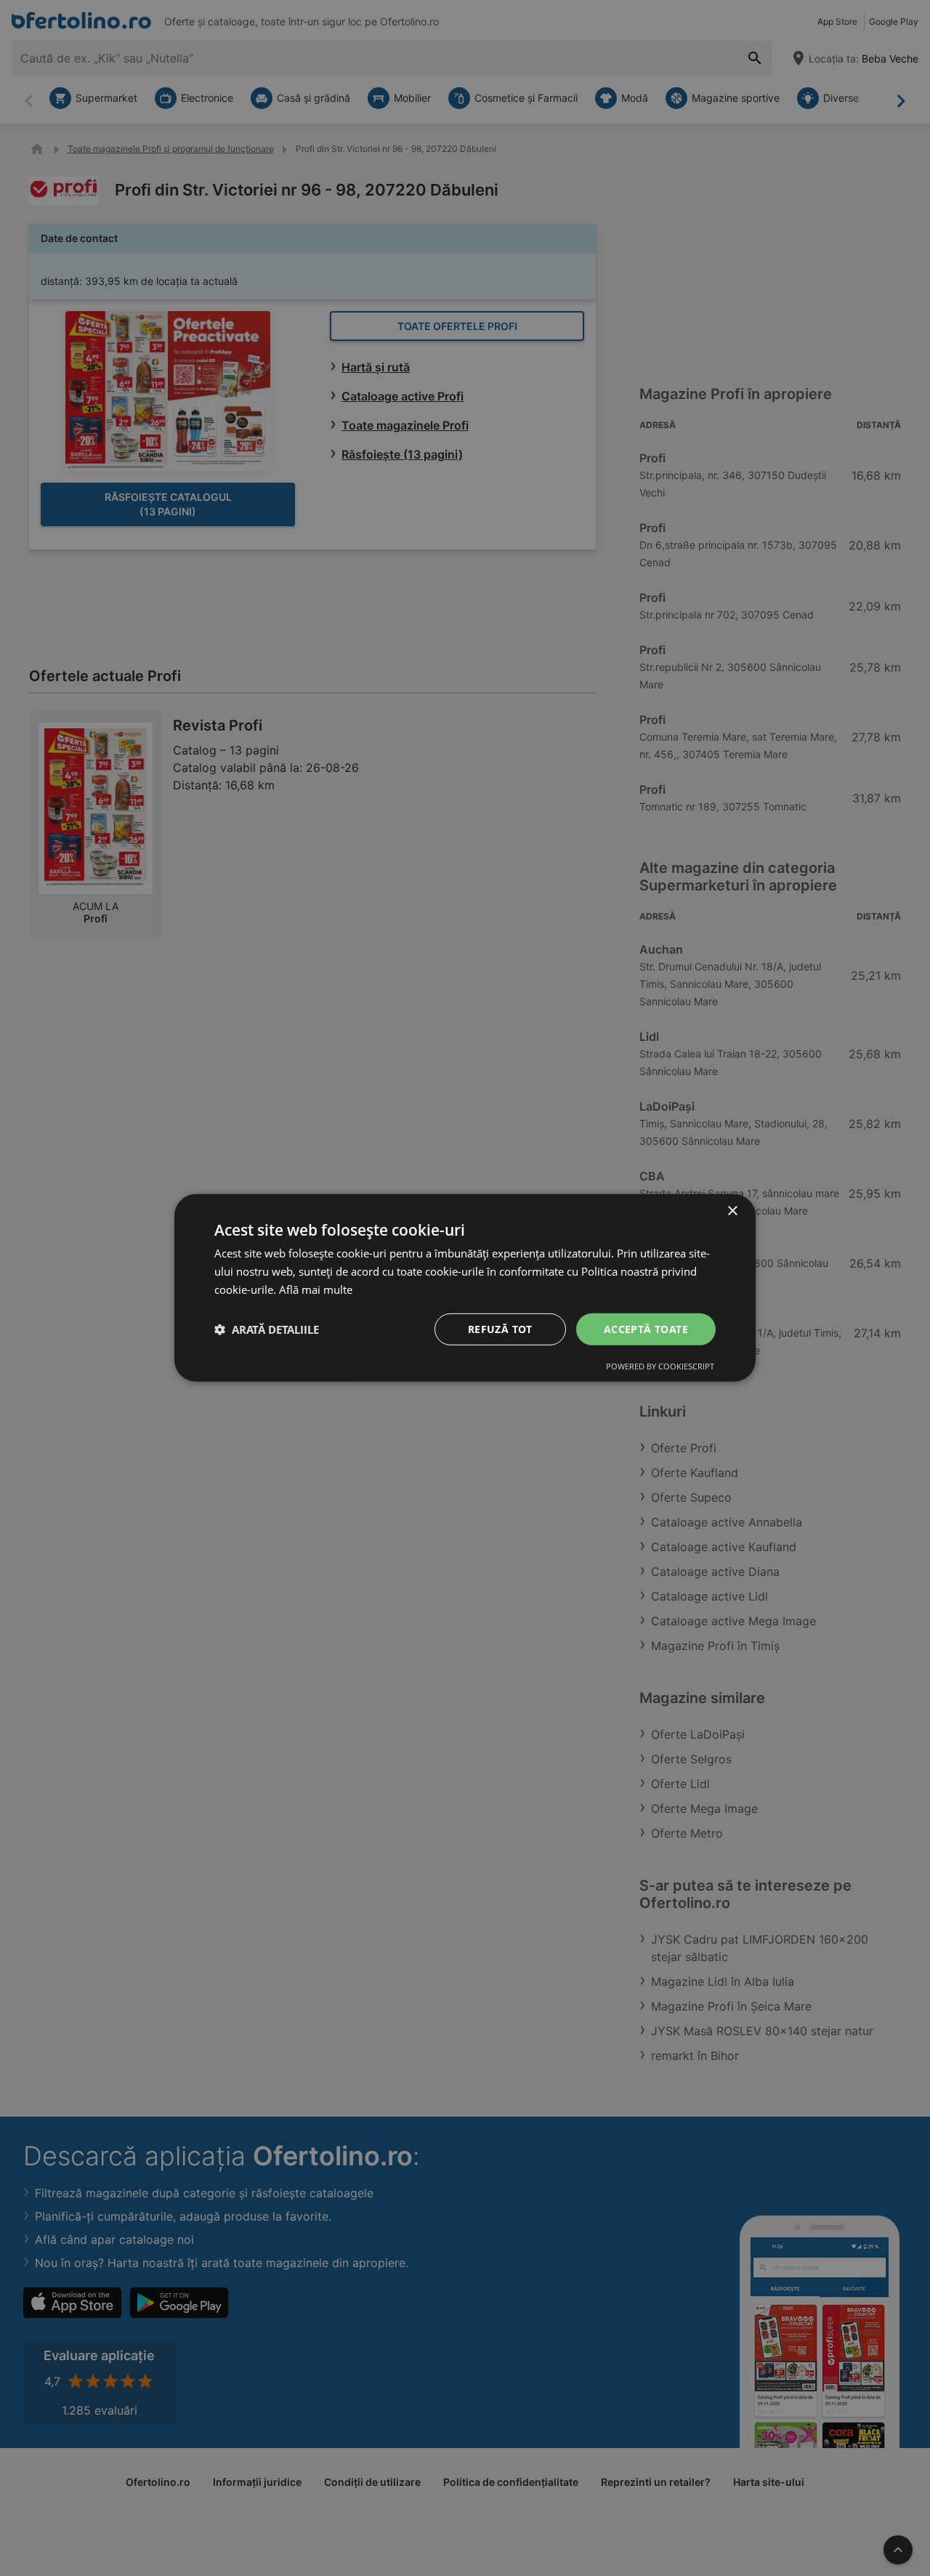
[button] (267, 1329)
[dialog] (465, 1288)
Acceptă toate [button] (646, 1328)
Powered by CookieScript (660, 1366)
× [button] (732, 1211)
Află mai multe (316, 1289)
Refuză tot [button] (500, 1328)
